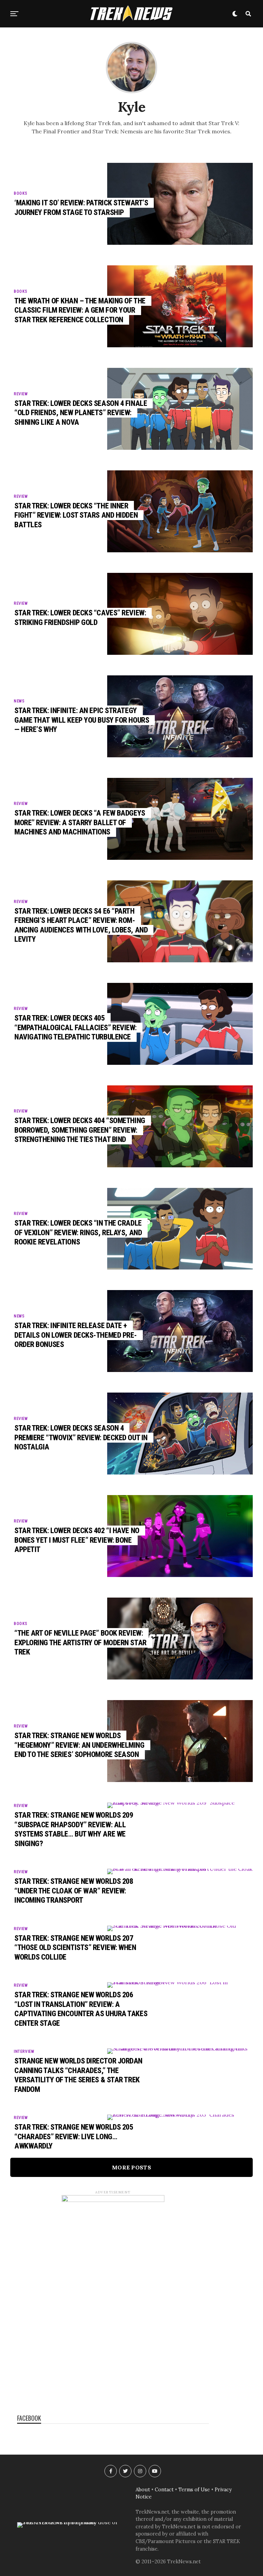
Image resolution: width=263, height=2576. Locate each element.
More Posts (131, 2167)
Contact (164, 2490)
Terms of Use (194, 2490)
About (143, 2490)
